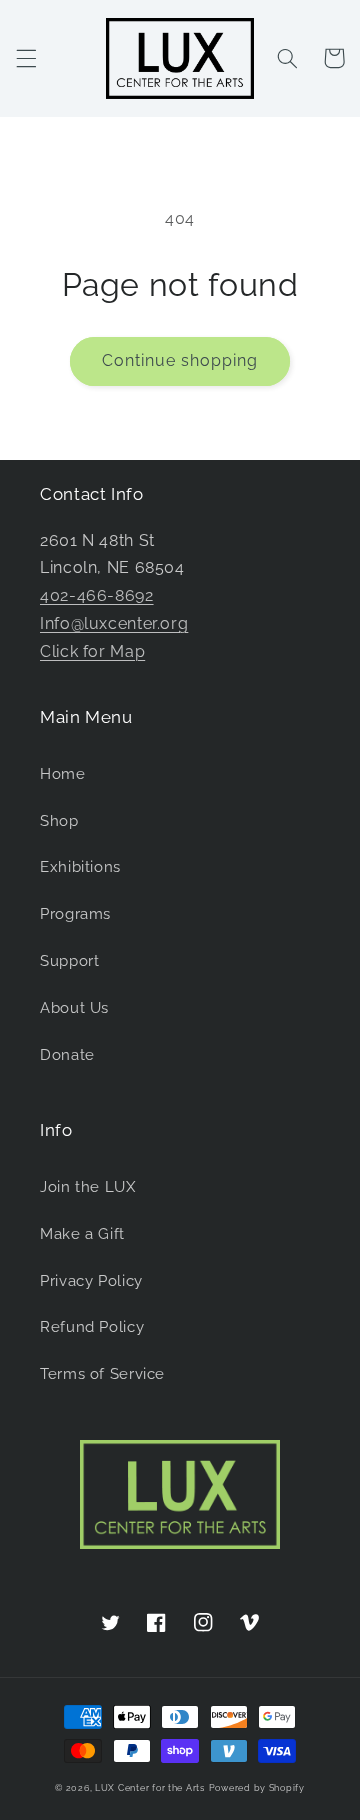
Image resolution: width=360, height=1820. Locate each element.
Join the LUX (88, 1186)
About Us (74, 1007)
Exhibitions (80, 866)
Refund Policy (92, 1326)
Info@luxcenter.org (114, 623)
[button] (26, 58)
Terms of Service (102, 1373)
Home (63, 773)
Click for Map (92, 651)
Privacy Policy (91, 1280)
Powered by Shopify (257, 1788)
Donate (67, 1054)
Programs (75, 913)
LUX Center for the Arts (150, 1788)
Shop (59, 820)
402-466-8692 (97, 595)
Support (69, 960)
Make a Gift (82, 1233)
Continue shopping (180, 360)
